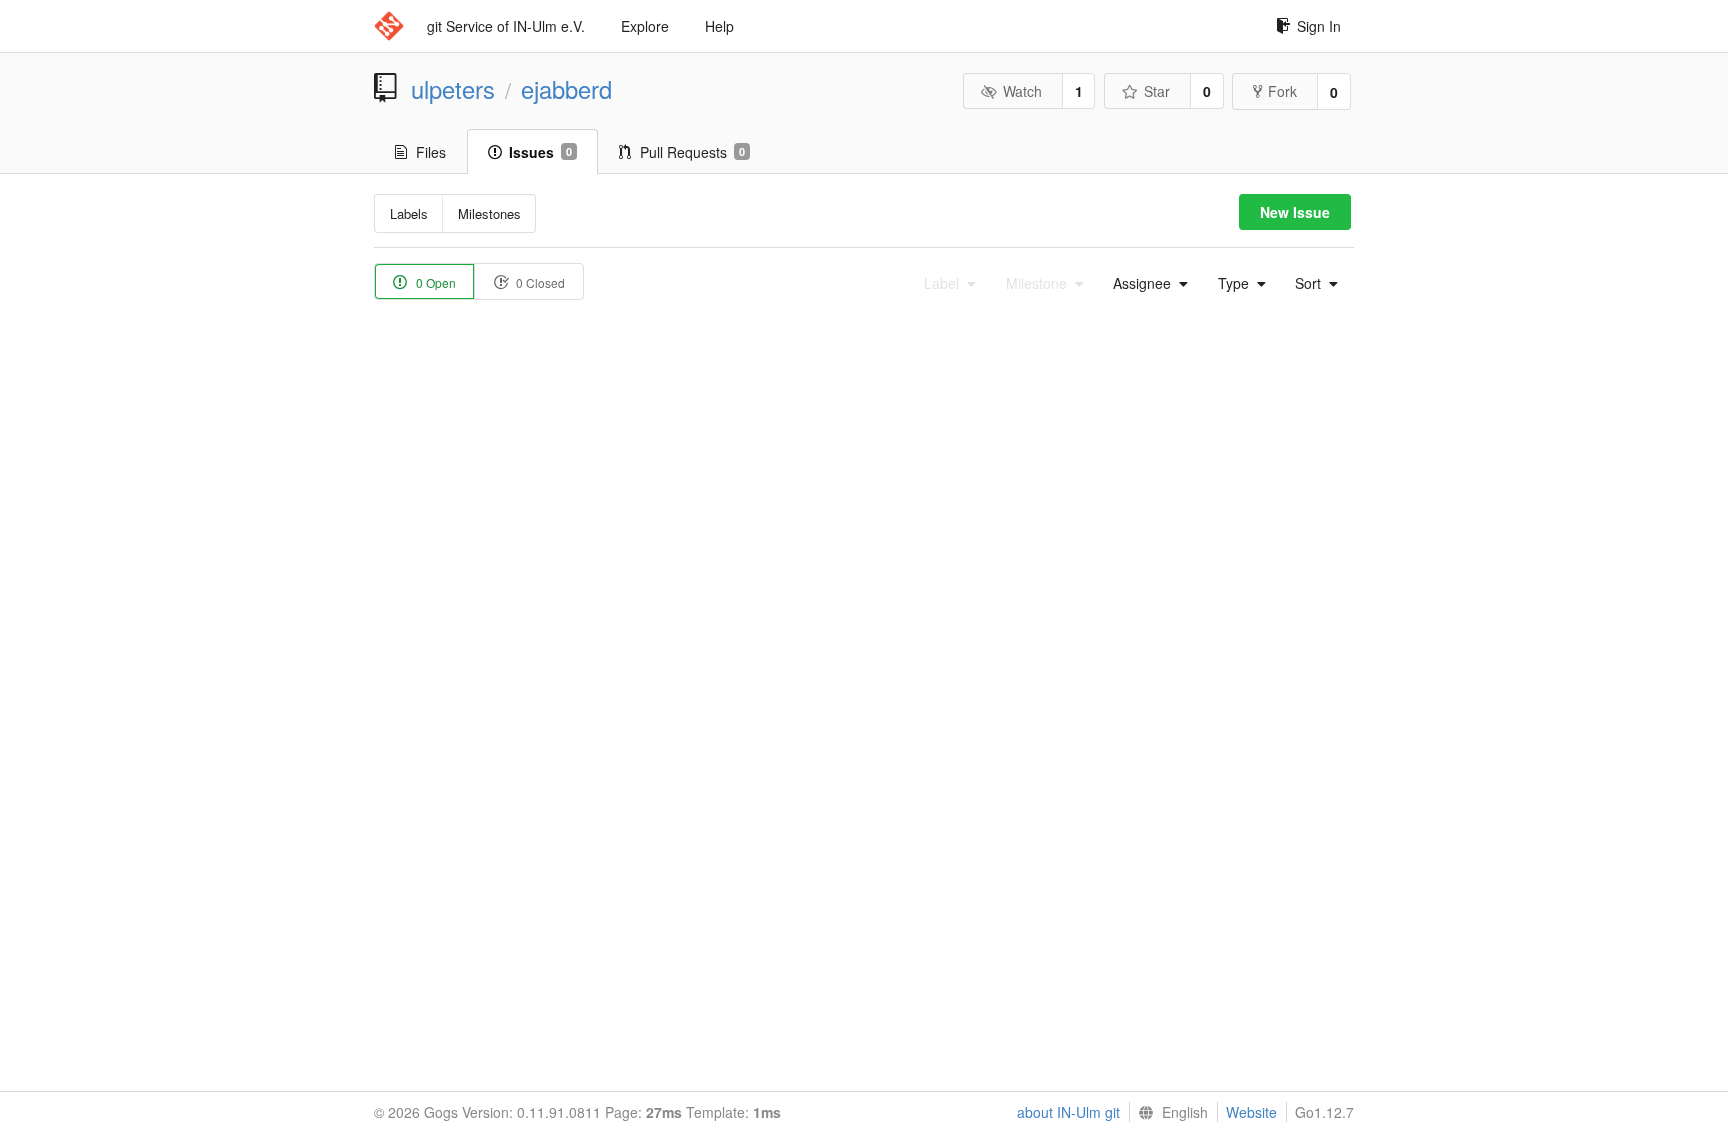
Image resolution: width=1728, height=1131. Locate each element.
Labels (409, 213)
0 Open (434, 282)
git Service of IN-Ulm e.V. (506, 26)
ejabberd (566, 89)
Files (431, 152)
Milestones (489, 213)
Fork (1282, 91)
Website (1251, 1112)
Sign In (1319, 26)
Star (1157, 91)
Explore (645, 26)
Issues (540, 152)
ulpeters (453, 89)
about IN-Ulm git (1068, 1112)
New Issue (1295, 212)
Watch (1022, 91)
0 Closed (539, 282)
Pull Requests (692, 152)
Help (719, 26)
